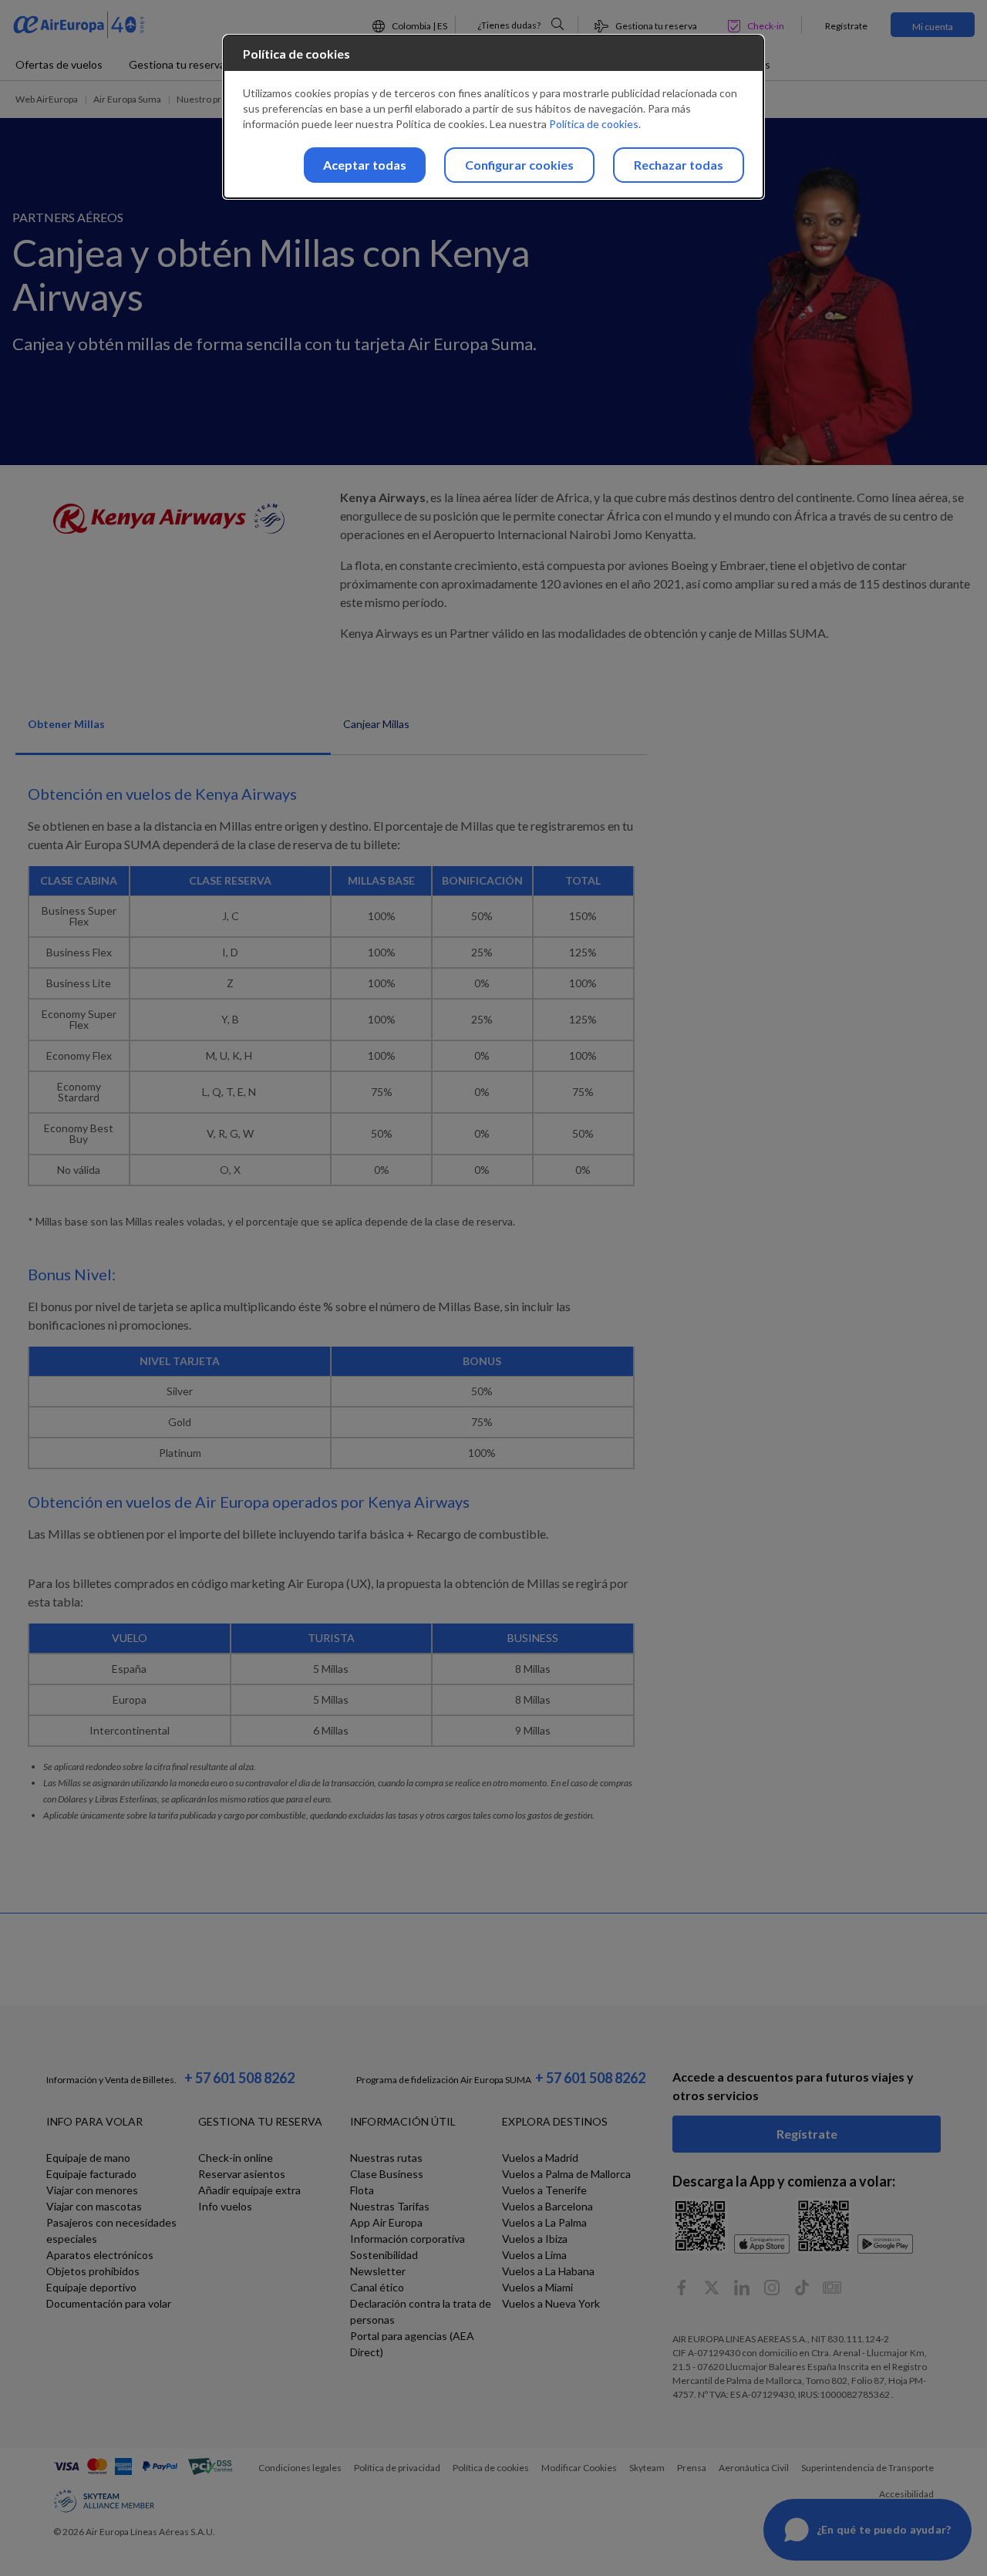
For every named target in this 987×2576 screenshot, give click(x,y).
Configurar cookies (519, 165)
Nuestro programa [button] (215, 99)
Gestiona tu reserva (177, 64)
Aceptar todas (365, 165)
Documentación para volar (109, 2303)
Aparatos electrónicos (100, 2255)
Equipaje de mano (88, 2158)
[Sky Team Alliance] (104, 2501)
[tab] (173, 732)
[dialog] (493, 117)
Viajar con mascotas (94, 2206)
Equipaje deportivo (91, 2287)
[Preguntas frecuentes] (558, 24)
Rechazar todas (679, 165)
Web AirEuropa (47, 99)
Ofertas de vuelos (59, 64)
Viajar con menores (92, 2190)
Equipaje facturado (91, 2174)
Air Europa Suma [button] (127, 99)
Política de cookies (594, 124)
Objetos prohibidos (93, 2271)
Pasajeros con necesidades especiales (111, 2230)
